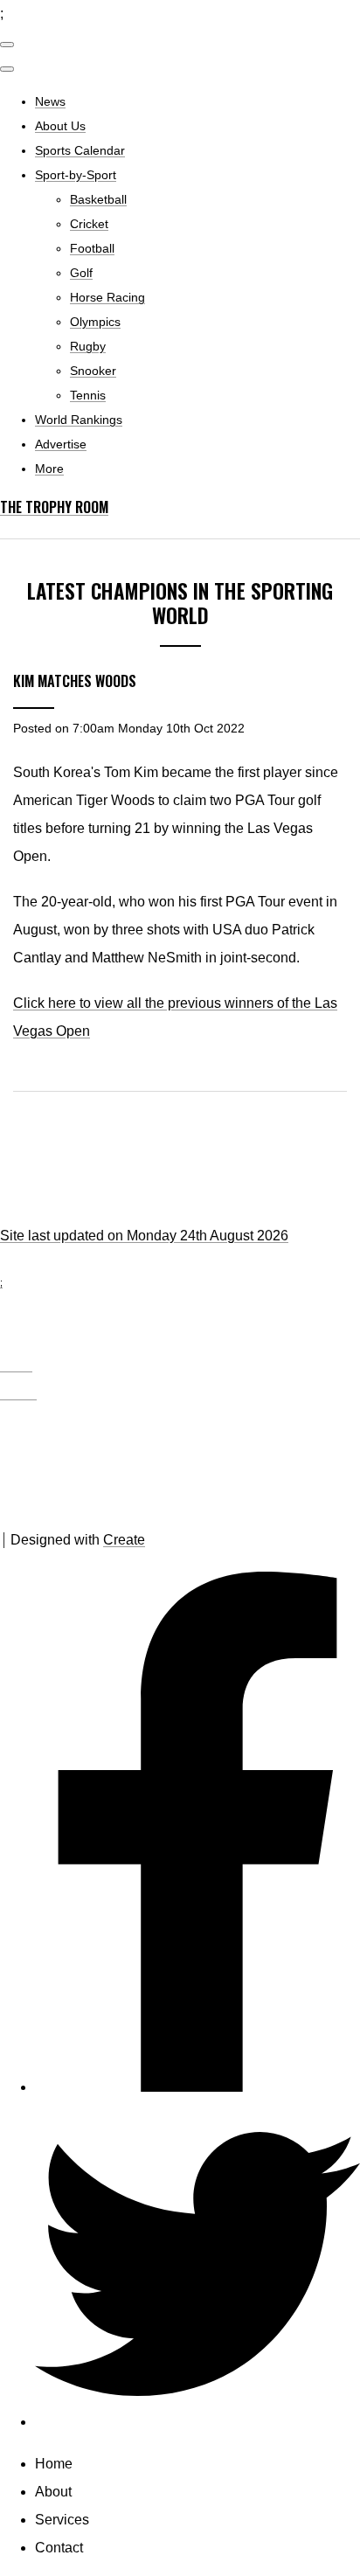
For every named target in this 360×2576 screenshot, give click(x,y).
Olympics (95, 322)
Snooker (93, 371)
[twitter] (197, 2422)
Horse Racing (107, 297)
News (50, 101)
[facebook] (197, 2087)
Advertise (61, 444)
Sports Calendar (80, 150)
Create (124, 1540)
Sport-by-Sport (76, 175)
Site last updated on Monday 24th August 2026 (144, 1236)
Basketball (98, 199)
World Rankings (79, 420)
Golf (81, 273)
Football (92, 248)
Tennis (88, 395)
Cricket (89, 224)
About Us (60, 126)
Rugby (88, 346)
